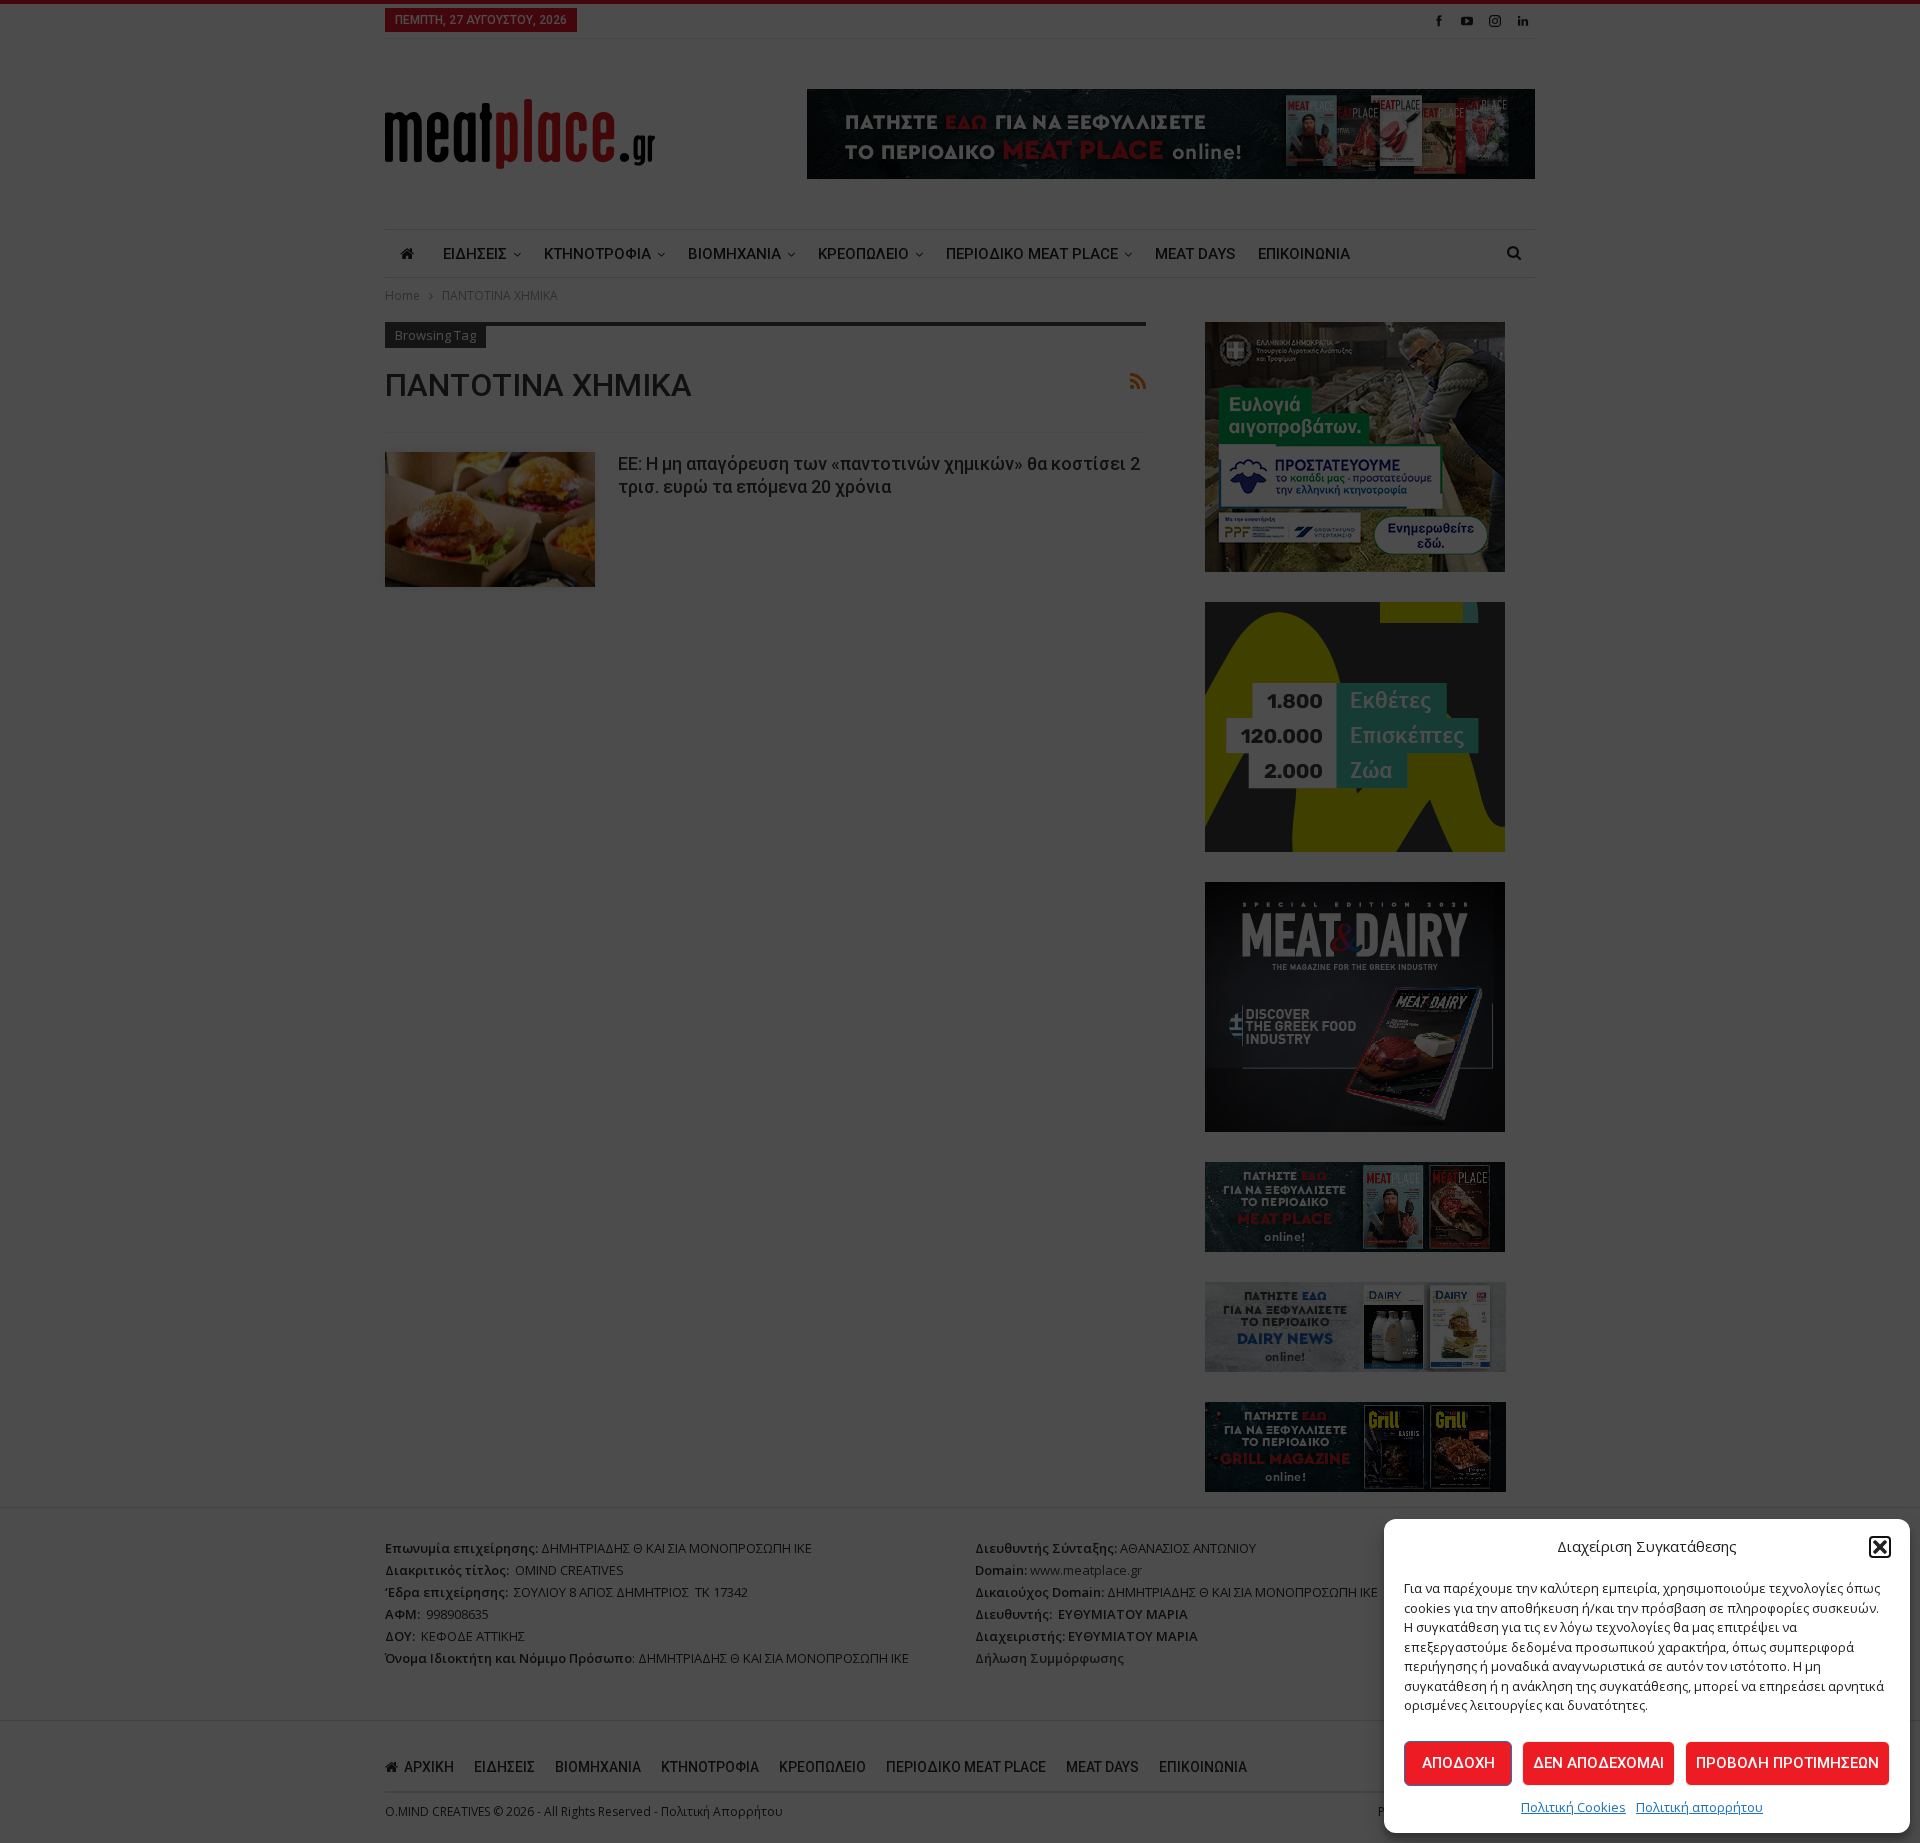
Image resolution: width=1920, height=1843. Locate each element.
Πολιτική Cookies (1573, 1807)
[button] (1880, 1547)
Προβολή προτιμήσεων (1787, 1763)
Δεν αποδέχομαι (1598, 1763)
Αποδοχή (1458, 1763)
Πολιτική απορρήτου (1699, 1807)
